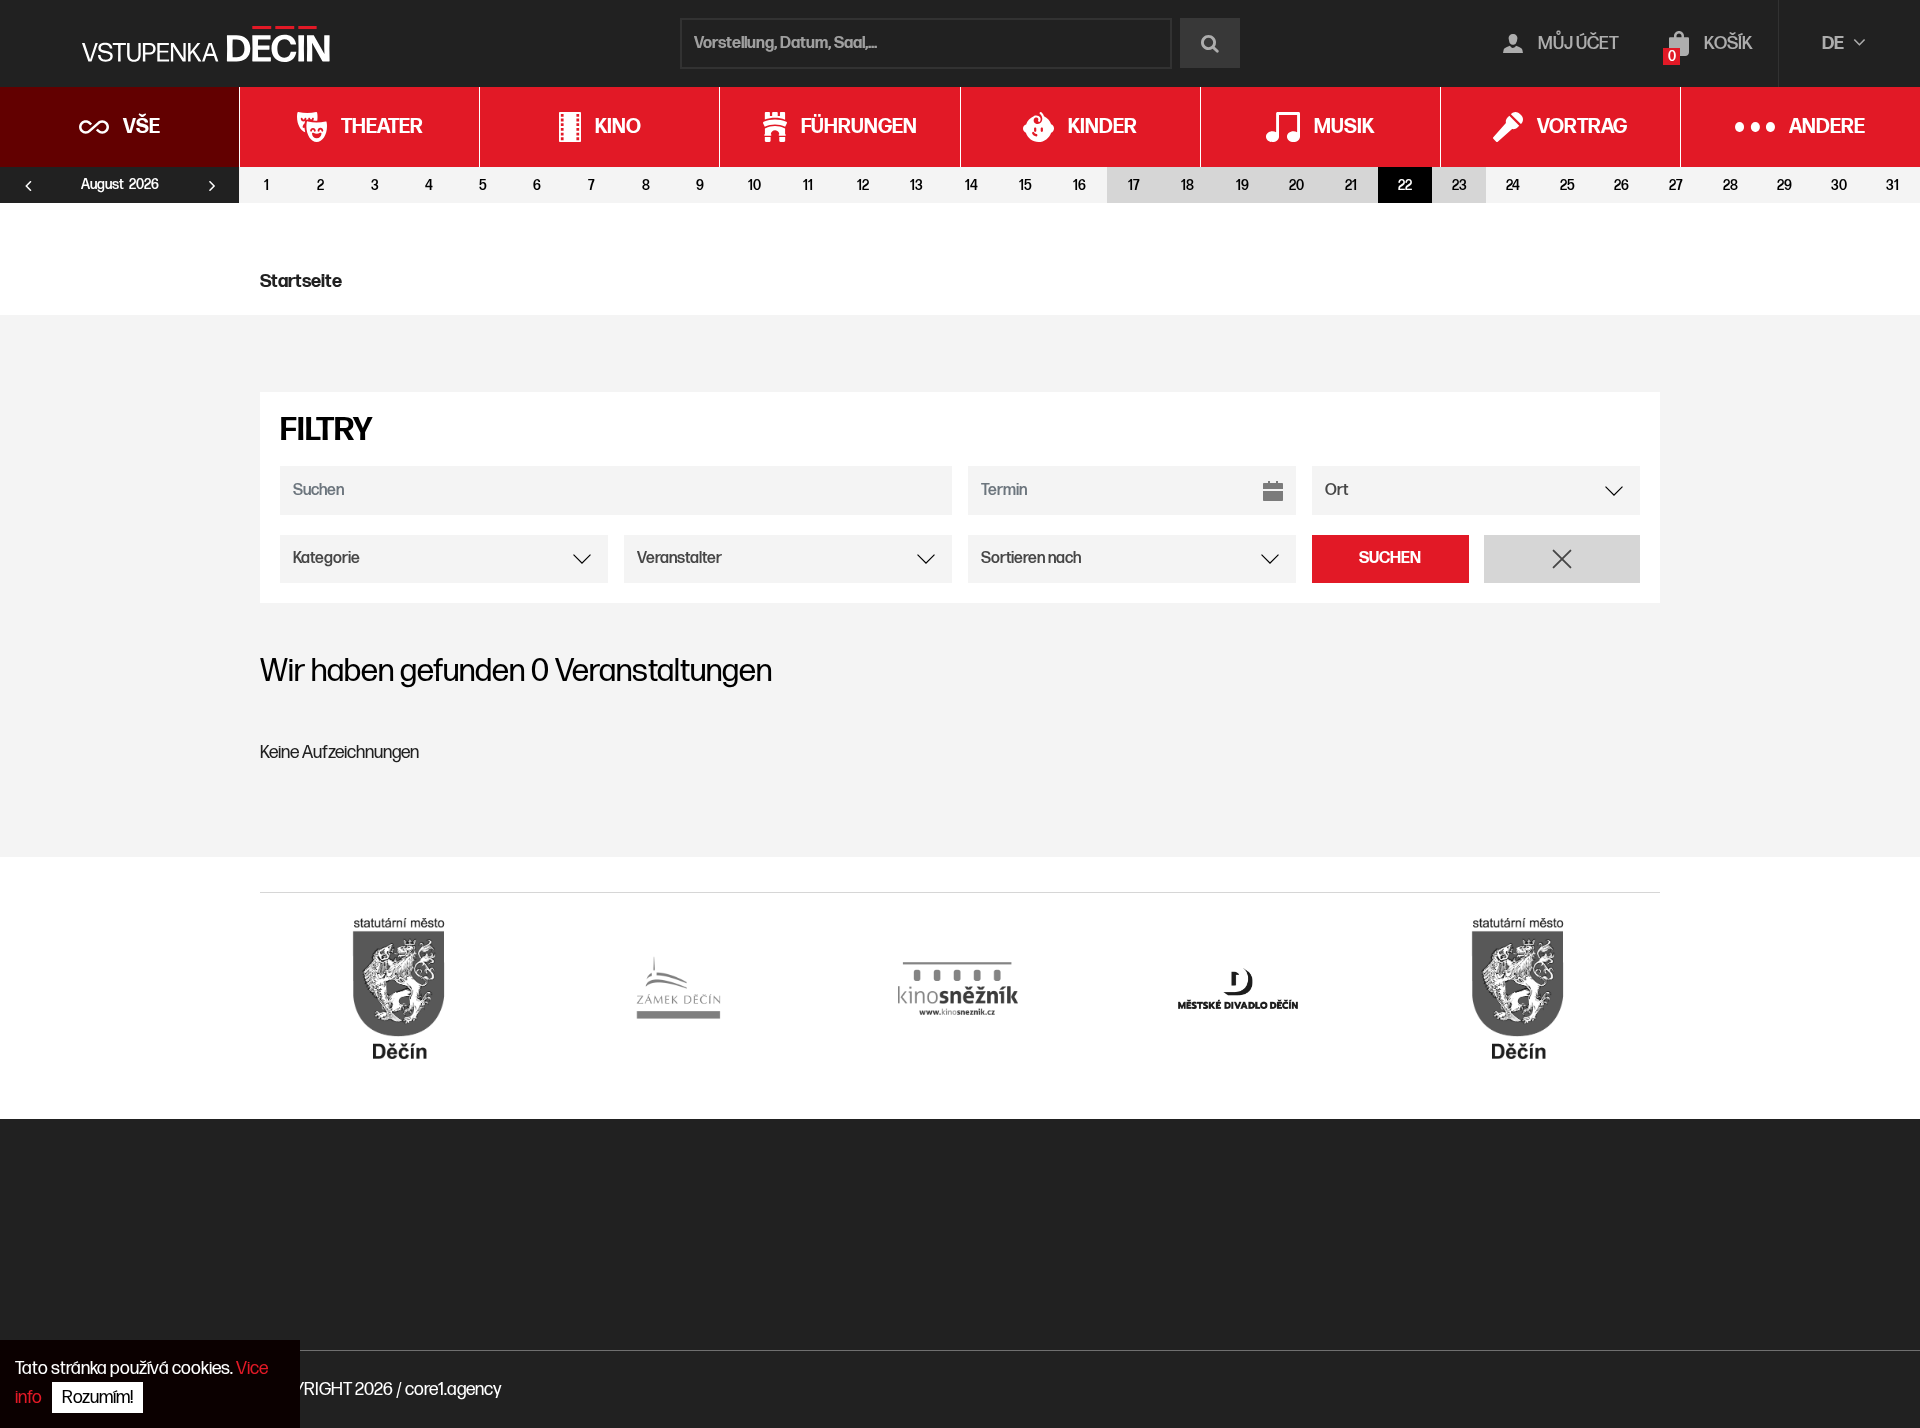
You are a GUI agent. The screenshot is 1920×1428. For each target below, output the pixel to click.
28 (1730, 185)
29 (1784, 185)
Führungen (859, 127)
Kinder (1102, 127)
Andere (1827, 127)
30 (1839, 185)
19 (1242, 185)
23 (1459, 185)
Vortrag (1582, 127)
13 (916, 185)
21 (1351, 185)
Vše (141, 127)
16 (1079, 185)
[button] (1562, 559)
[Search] (1210, 43)
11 (808, 185)
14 (971, 185)
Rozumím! (97, 1397)
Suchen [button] (1390, 558)
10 (754, 185)
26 (1621, 185)
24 (1513, 185)
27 (1676, 185)
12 (863, 185)
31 (1892, 185)
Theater (382, 127)
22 (1405, 185)
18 (1187, 185)
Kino (618, 127)
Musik (1344, 127)
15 (1025, 185)
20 (1296, 185)
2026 (144, 185)
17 (1134, 185)
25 (1567, 185)
